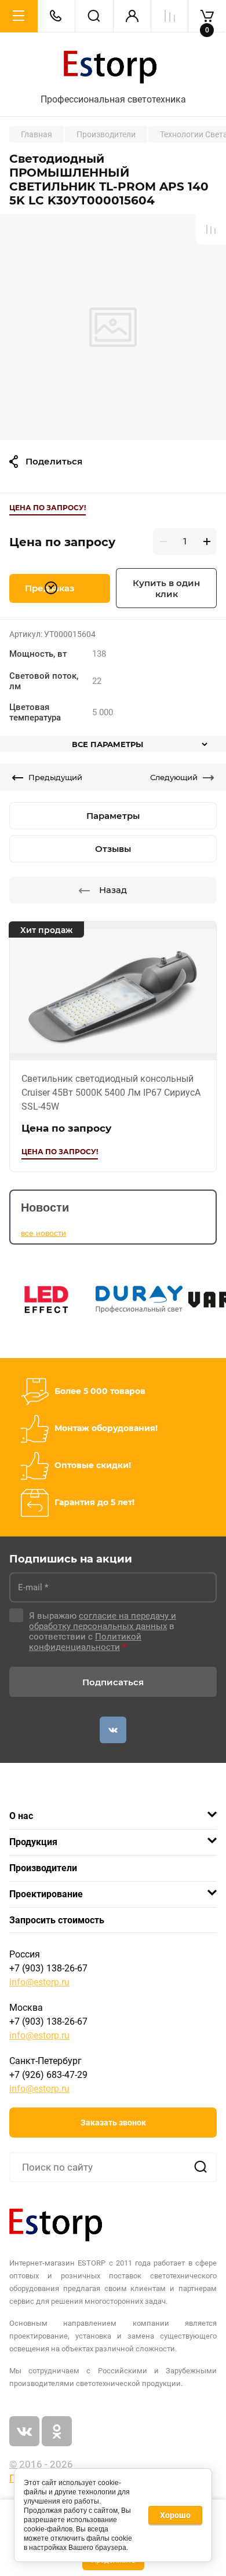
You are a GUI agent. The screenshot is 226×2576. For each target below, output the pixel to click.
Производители (43, 1868)
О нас (21, 1816)
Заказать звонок (113, 2123)
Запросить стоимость (57, 1920)
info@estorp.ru (39, 1982)
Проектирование (46, 1894)
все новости (43, 1233)
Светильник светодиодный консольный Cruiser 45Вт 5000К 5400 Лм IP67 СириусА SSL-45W (111, 1093)
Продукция (33, 1842)
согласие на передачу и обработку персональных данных (103, 1621)
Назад (113, 890)
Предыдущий (55, 777)
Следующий (174, 777)
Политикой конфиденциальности (85, 1642)
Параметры (113, 816)
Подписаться (113, 1682)
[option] (113, 327)
